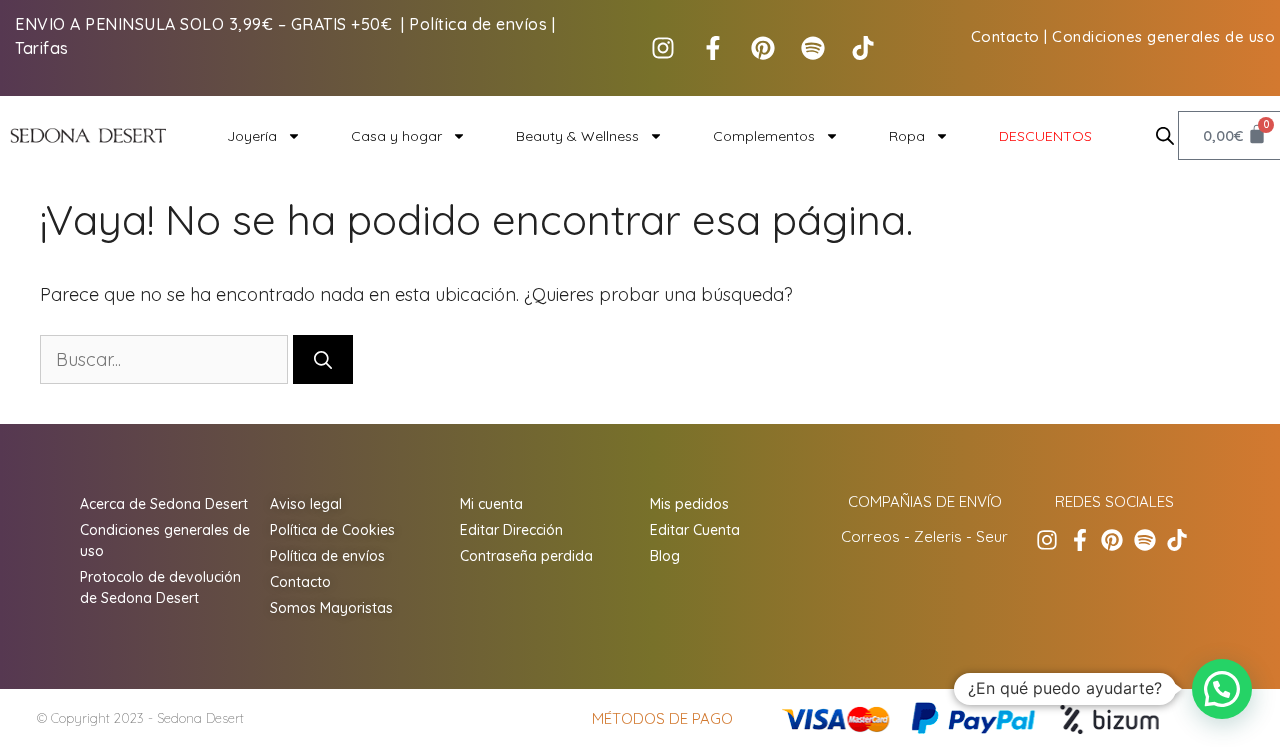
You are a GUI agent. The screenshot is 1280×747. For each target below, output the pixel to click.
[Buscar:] (166, 359)
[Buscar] (323, 359)
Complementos (764, 136)
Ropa (907, 136)
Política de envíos (478, 24)
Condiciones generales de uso (1163, 36)
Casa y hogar (396, 136)
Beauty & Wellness (577, 136)
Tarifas (42, 48)
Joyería (252, 136)
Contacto (1005, 36)
